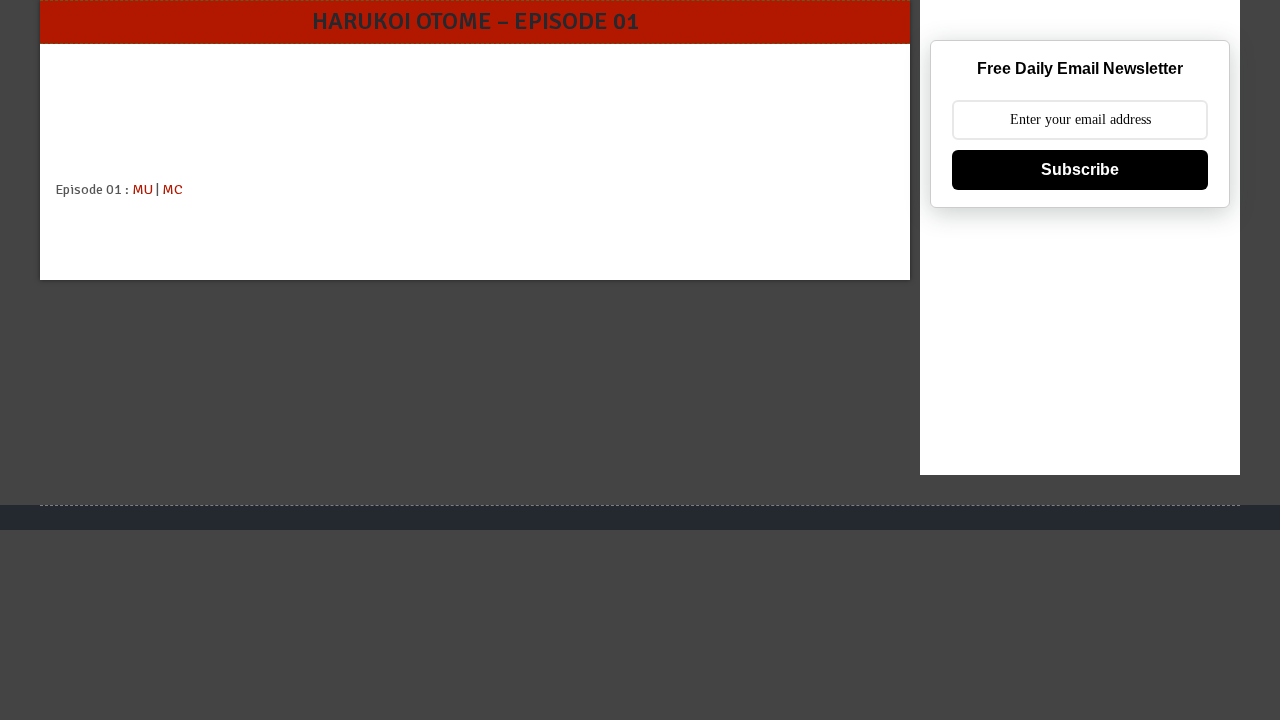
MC (172, 189)
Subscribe (1080, 169)
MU (142, 189)
